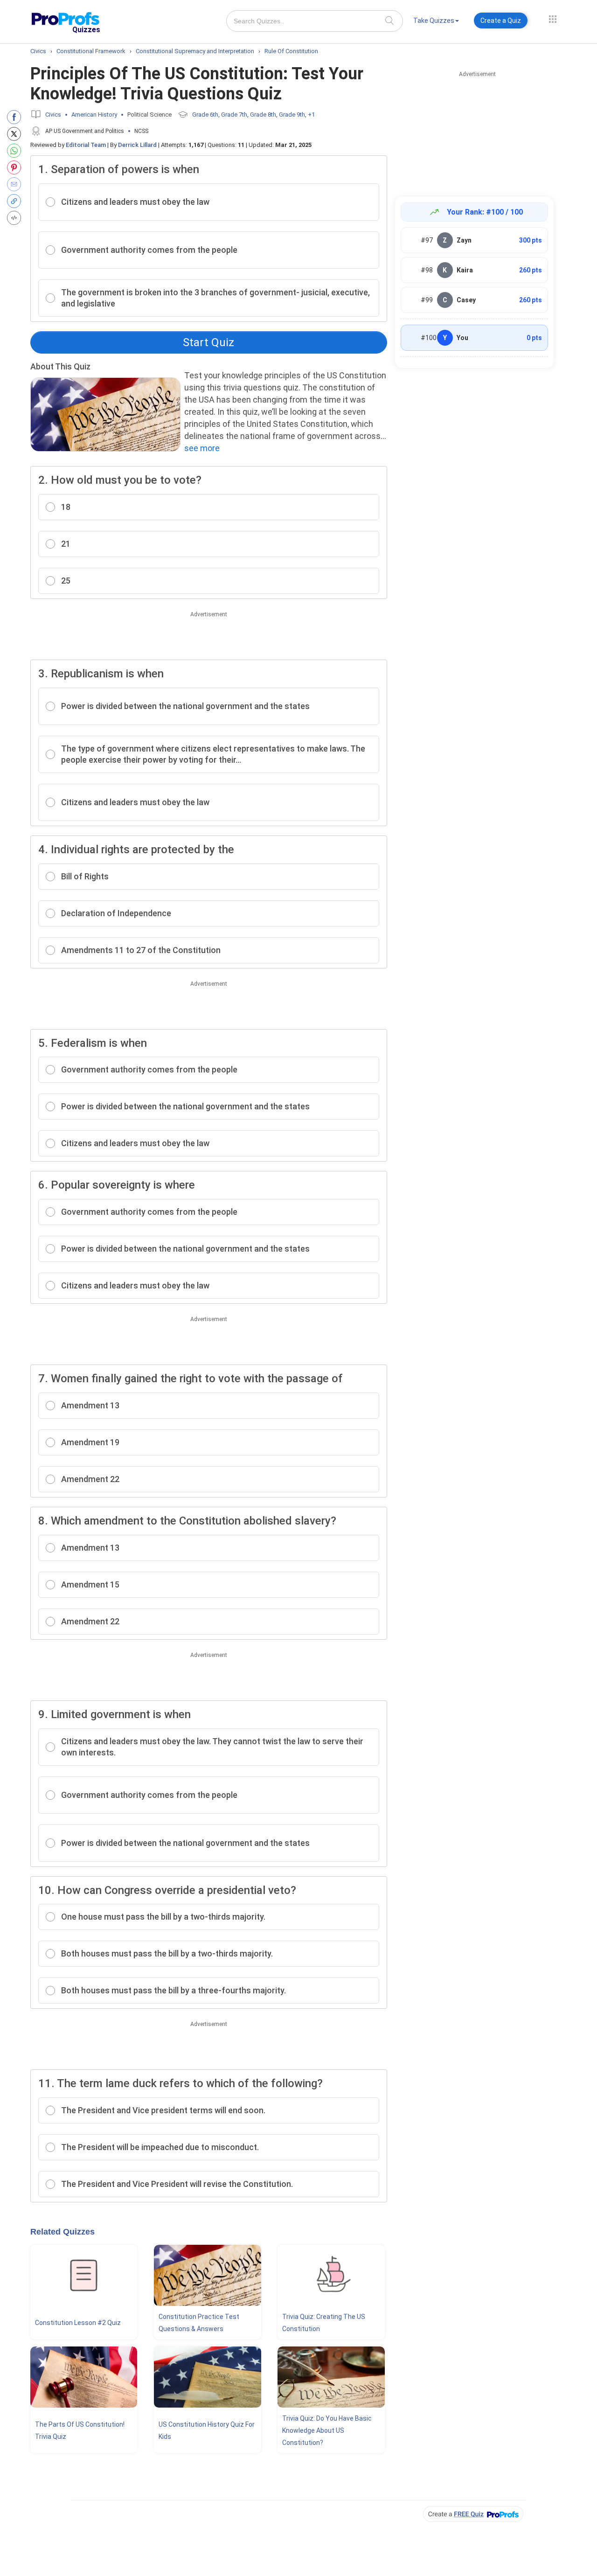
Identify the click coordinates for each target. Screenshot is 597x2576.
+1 (311, 115)
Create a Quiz (501, 21)
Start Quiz (208, 342)
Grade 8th (263, 115)
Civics (53, 115)
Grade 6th (205, 115)
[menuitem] (436, 22)
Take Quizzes (434, 21)
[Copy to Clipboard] (16, 201)
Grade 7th (234, 115)
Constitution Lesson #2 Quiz (78, 2323)
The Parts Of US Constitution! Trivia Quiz (80, 2430)
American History (94, 115)
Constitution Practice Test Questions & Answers (199, 2323)
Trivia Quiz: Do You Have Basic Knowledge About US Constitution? (327, 2430)
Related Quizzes (62, 2232)
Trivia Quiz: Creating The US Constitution (324, 2323)
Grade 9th (292, 115)
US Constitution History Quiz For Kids (207, 2430)
